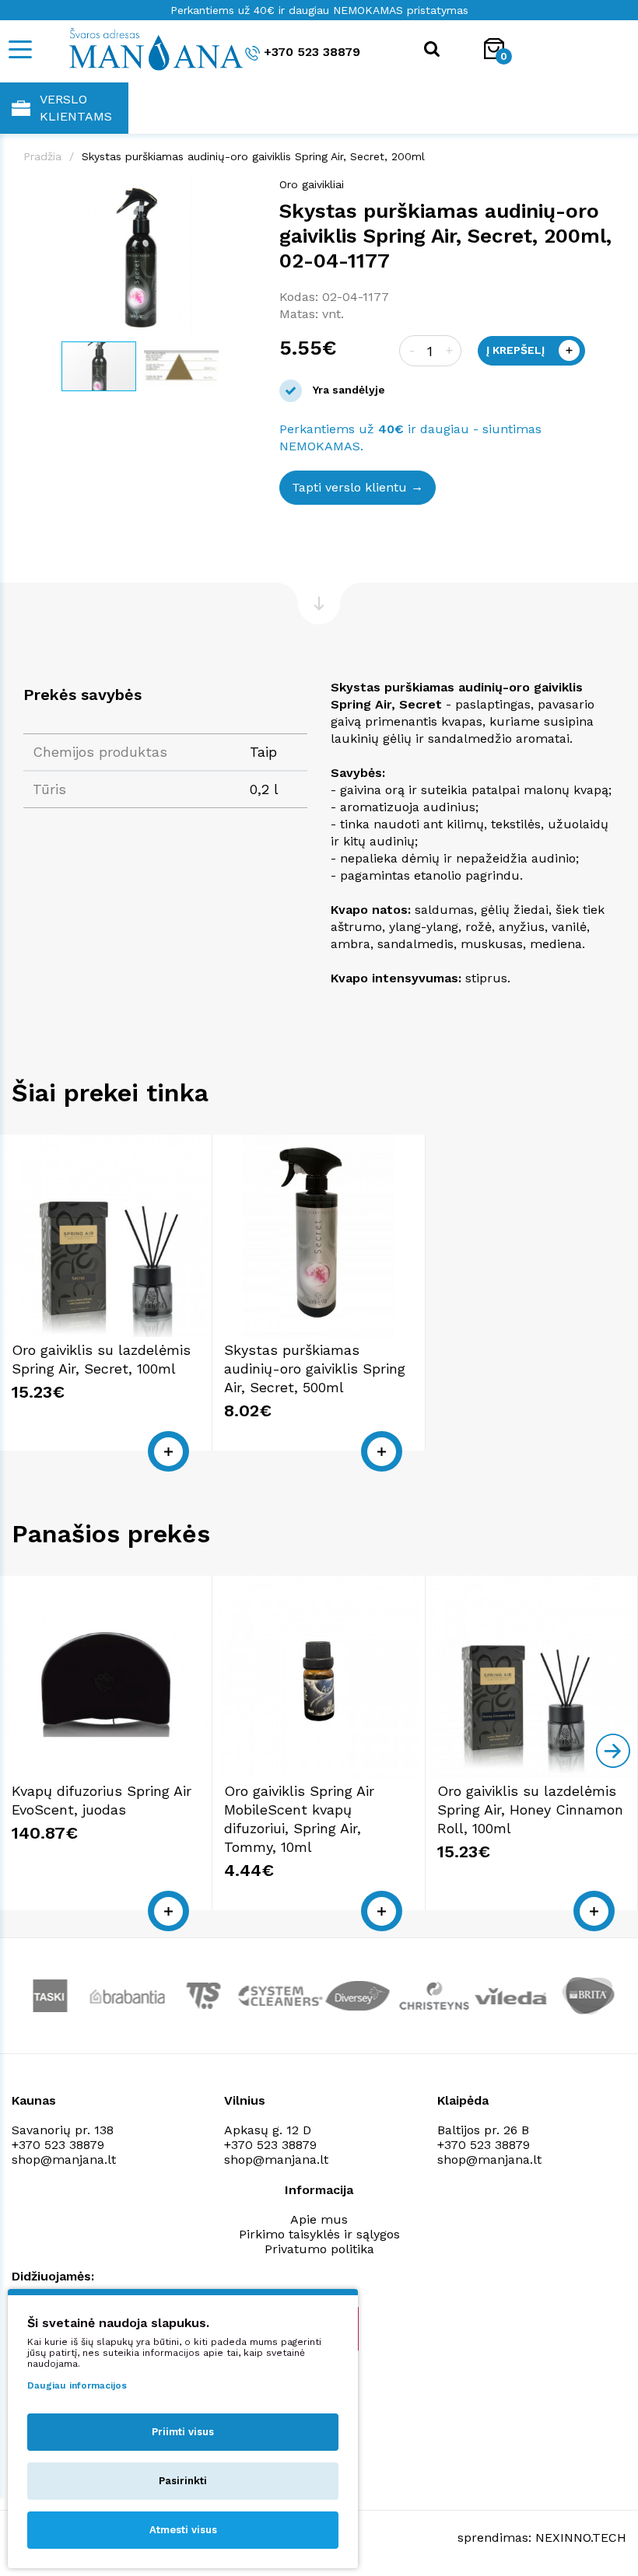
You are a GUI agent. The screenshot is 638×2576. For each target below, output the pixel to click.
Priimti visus (183, 2432)
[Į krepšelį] (168, 1451)
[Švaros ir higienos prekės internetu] (136, 48)
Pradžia (42, 156)
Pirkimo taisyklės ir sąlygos (319, 2234)
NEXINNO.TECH (581, 2537)
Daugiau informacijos (77, 2385)
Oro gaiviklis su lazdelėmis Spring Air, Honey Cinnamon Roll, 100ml (530, 1809)
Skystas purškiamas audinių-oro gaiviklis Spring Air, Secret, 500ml (315, 1368)
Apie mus (319, 2219)
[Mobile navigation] (19, 49)
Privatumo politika (319, 2249)
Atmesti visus (183, 2530)
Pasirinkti (183, 2481)
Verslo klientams (76, 108)
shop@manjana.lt (64, 2159)
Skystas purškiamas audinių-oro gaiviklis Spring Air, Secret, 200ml (253, 156)
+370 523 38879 (312, 52)
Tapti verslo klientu (349, 487)
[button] (242, 192)
